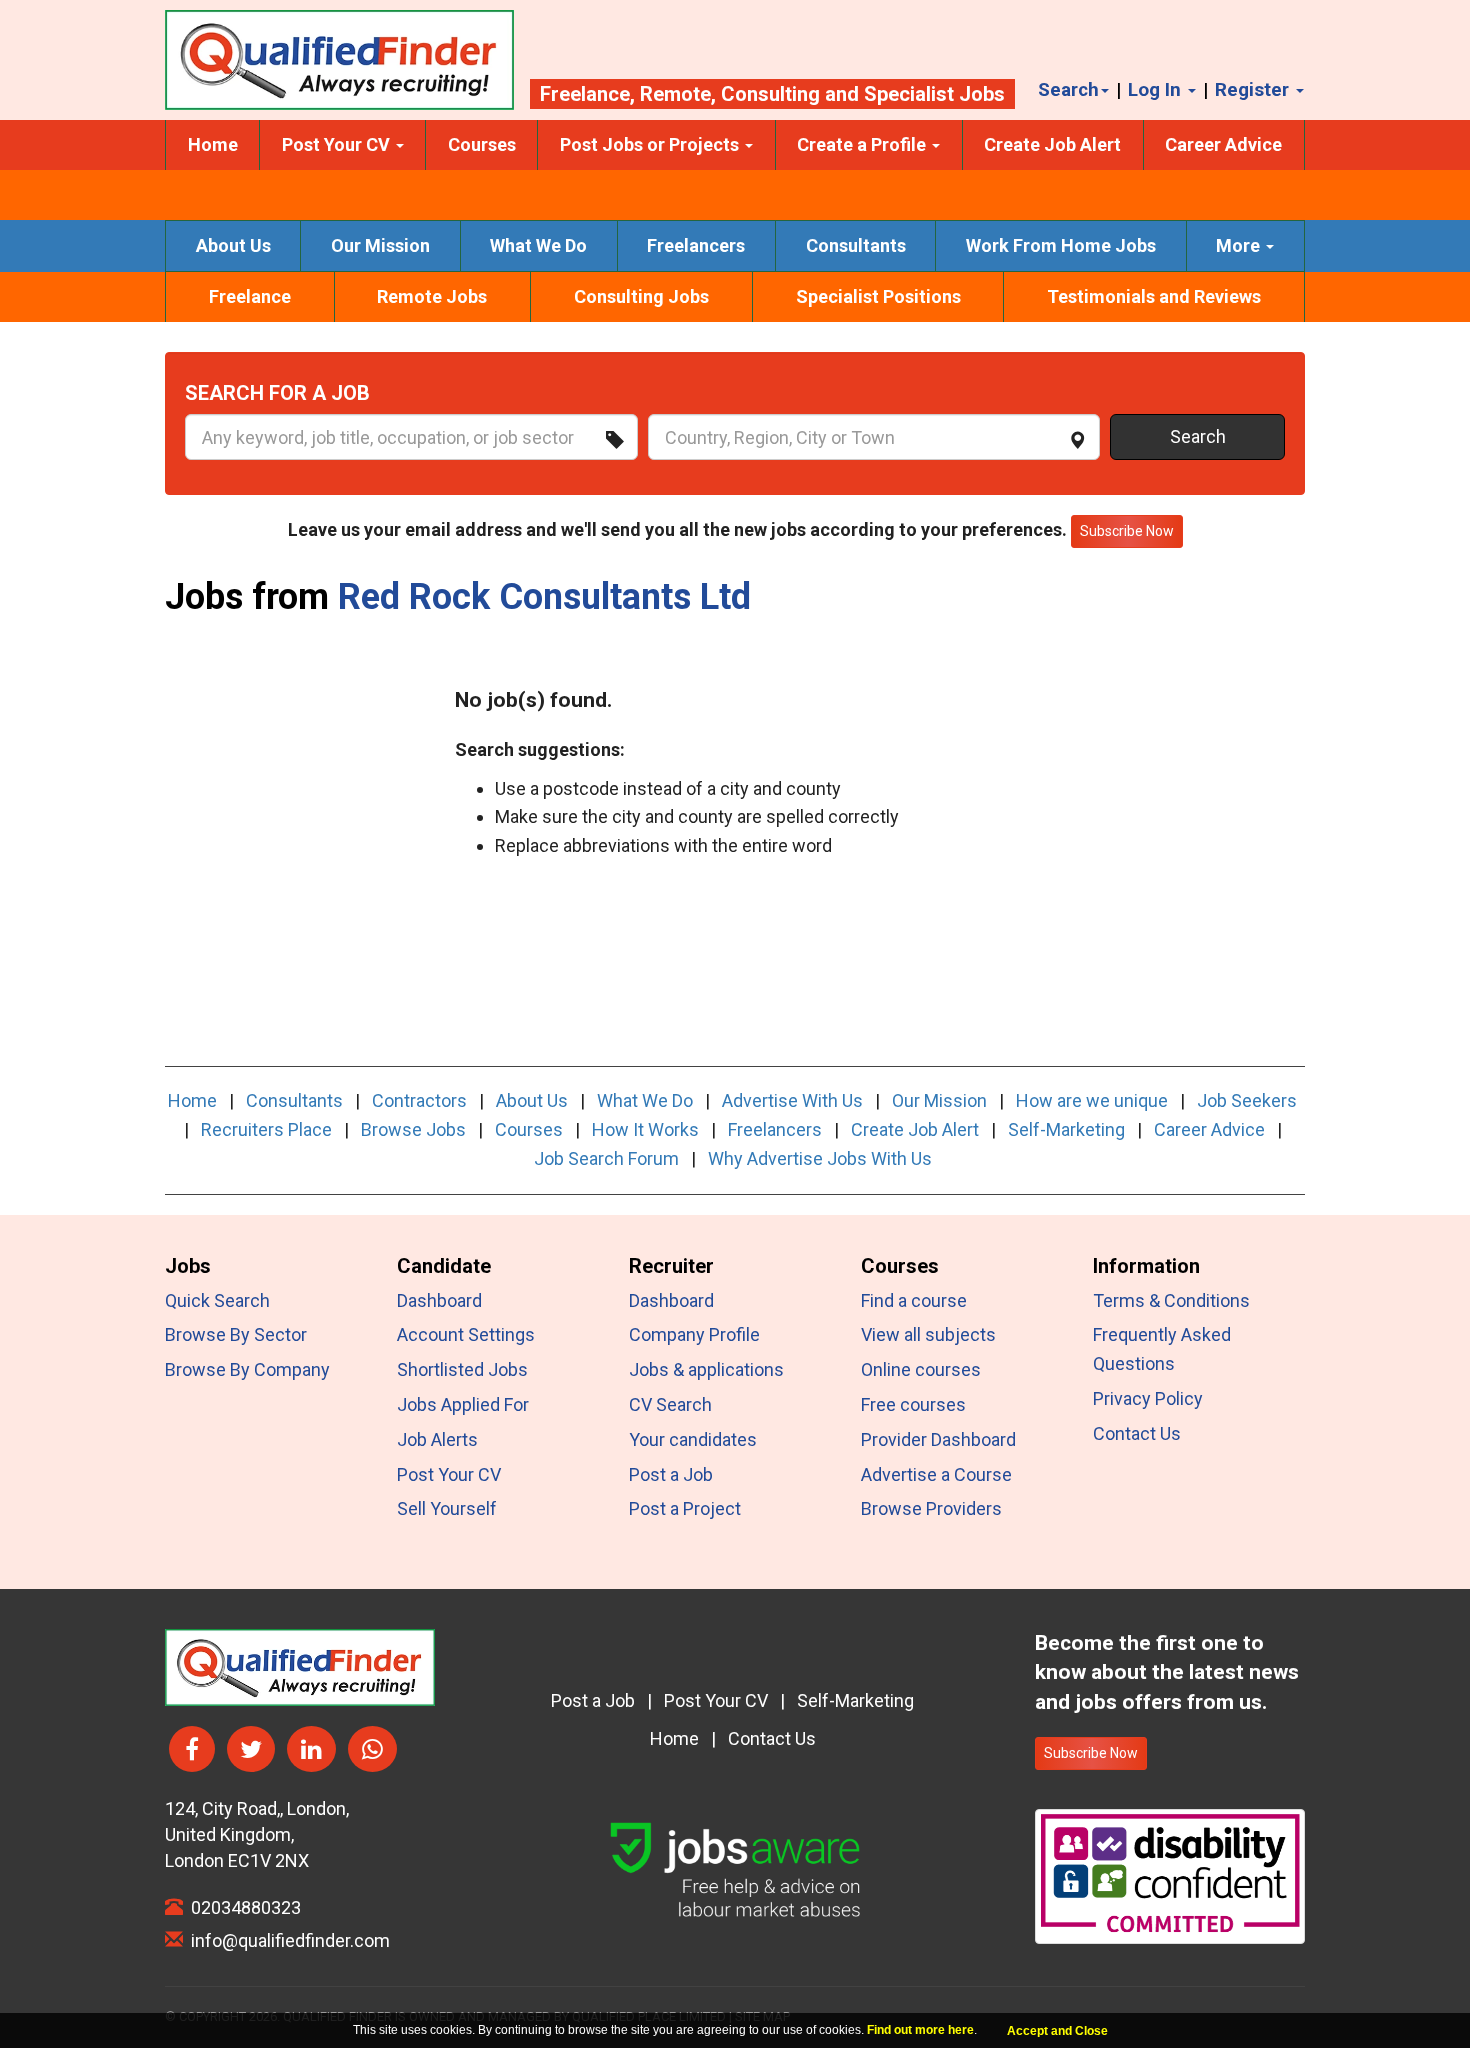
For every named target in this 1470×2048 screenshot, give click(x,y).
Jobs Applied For (463, 1404)
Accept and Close (1057, 2031)
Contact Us (1137, 1433)
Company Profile (694, 1334)
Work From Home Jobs (1061, 245)
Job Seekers (1247, 1100)
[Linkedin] (311, 1749)
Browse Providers (931, 1508)
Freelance (585, 94)
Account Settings (466, 1334)
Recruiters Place (266, 1129)
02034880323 (242, 1907)
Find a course (914, 1300)
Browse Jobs (413, 1129)
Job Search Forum (606, 1158)
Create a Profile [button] (863, 144)
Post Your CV (449, 1474)
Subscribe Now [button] (1127, 531)
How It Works (645, 1129)
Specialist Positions (878, 296)
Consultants (856, 245)
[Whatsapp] (372, 1749)
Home (213, 144)
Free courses (913, 1404)
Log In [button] (1157, 89)
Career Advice (1223, 144)
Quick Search (217, 1300)
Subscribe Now (1091, 1753)
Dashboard (439, 1300)
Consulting (770, 94)
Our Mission (380, 245)
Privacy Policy (1148, 1398)
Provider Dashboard (938, 1439)
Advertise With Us (792, 1100)
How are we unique (1092, 1100)
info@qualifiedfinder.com (286, 1940)
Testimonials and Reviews (1154, 296)
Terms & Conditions (1171, 1300)
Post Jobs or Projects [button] (651, 144)
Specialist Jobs (934, 94)
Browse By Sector (236, 1334)
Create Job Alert (1052, 144)
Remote (675, 94)
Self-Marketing (1066, 1129)
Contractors (419, 1100)
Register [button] (1254, 89)
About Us (233, 245)
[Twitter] (251, 1749)
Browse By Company (247, 1369)
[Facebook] (192, 1749)
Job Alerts (437, 1439)
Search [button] (1068, 89)
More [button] (1240, 245)
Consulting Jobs (641, 296)
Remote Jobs (432, 296)
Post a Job (671, 1474)
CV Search (670, 1404)
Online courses (921, 1369)
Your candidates (693, 1439)
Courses (482, 144)
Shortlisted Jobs (462, 1369)
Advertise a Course (936, 1474)
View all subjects (928, 1334)
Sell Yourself (447, 1508)
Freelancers (696, 245)
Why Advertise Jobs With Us (820, 1158)
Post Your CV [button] (338, 144)
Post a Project (685, 1508)
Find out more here (920, 2030)
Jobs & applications (706, 1369)
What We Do (538, 245)
